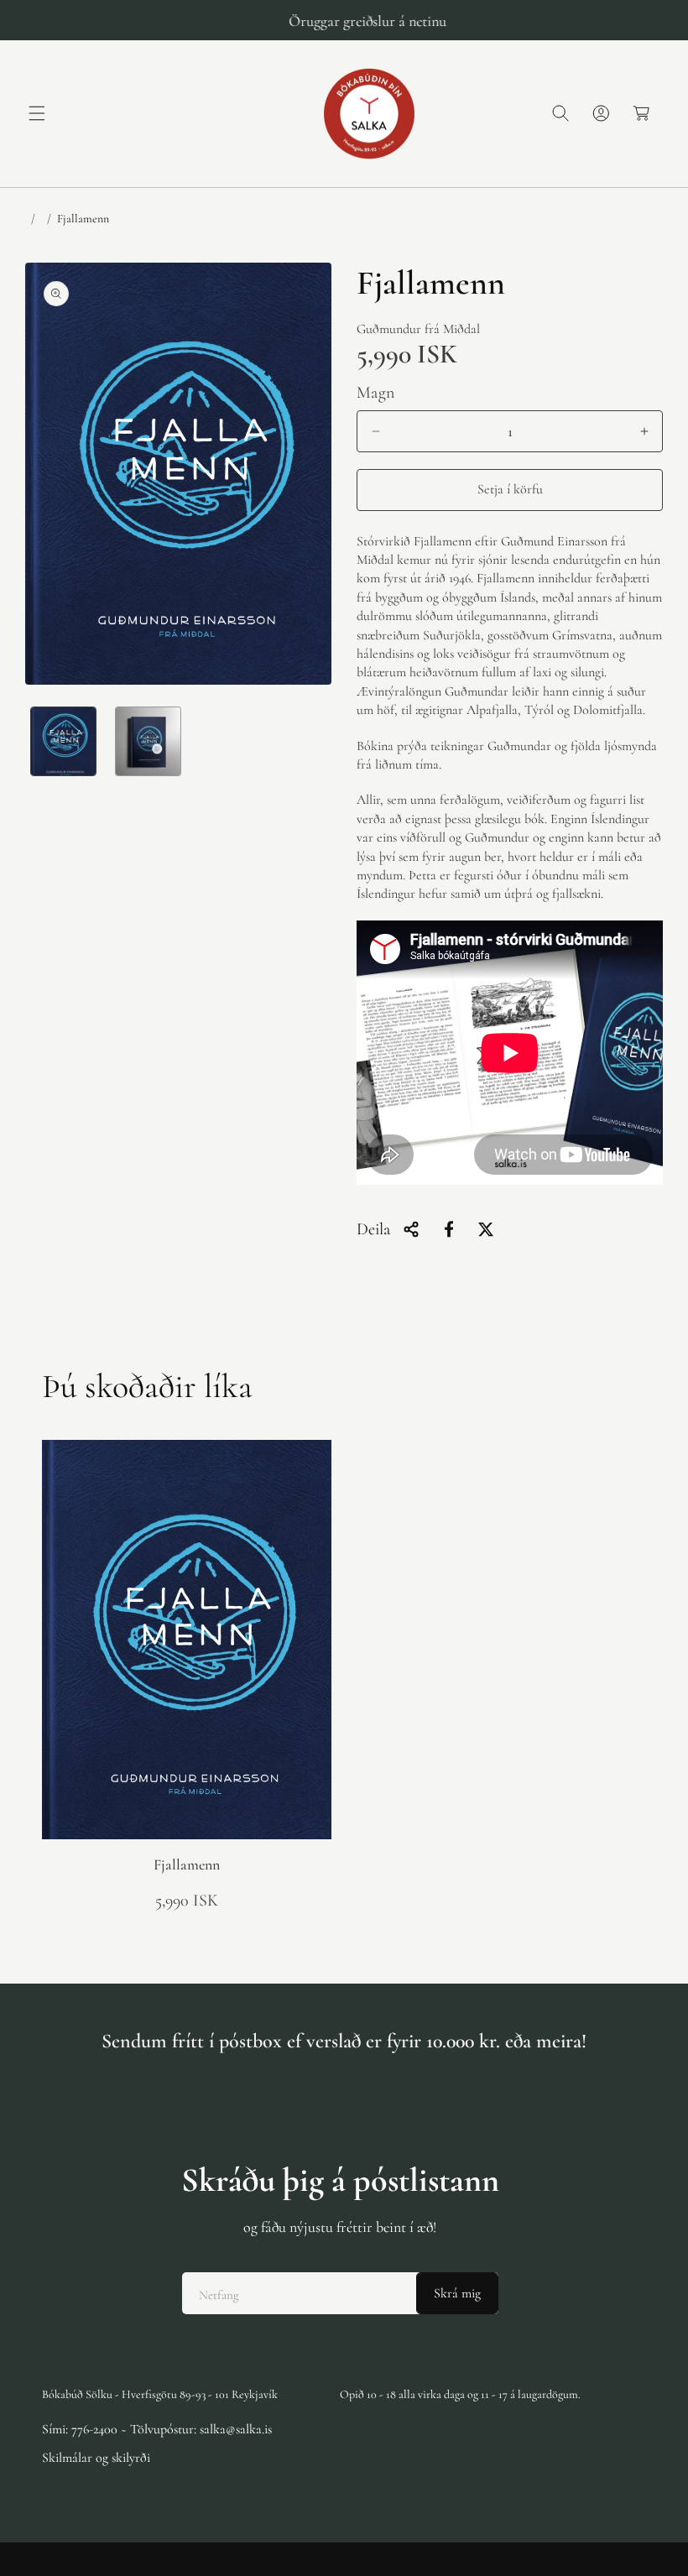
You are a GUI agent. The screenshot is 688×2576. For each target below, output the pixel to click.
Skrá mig (457, 2293)
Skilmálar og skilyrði (96, 2458)
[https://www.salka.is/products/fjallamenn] (449, 1229)
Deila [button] (373, 1229)
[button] (37, 113)
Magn (376, 393)
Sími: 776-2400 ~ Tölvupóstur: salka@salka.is (157, 2429)
